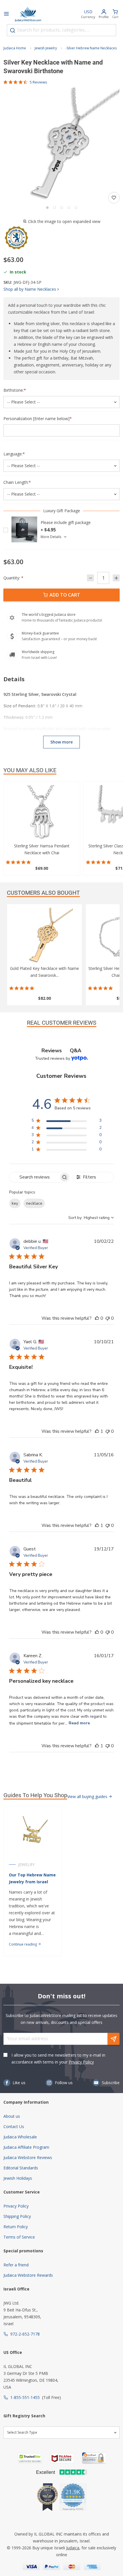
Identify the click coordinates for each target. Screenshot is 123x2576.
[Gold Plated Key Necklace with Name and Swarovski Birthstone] (44, 936)
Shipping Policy (17, 2216)
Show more (61, 742)
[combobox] (61, 30)
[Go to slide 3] (62, 208)
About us (12, 2116)
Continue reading (23, 1944)
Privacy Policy (81, 2062)
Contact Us (14, 2126)
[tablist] (61, 1051)
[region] (67, 1122)
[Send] (114, 2039)
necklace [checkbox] (34, 1203)
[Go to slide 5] (76, 208)
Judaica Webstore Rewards (28, 2275)
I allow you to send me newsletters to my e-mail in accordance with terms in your (58, 2058)
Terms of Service (19, 2237)
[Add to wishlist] (114, 198)
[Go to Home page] (28, 14)
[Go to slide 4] (69, 208)
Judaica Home (15, 48)
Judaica (73, 2548)
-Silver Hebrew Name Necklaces (91, 48)
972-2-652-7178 (25, 2334)
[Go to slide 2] (54, 208)
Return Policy (16, 2227)
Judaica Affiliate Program (26, 2147)
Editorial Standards (21, 2168)
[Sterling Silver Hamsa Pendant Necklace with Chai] (42, 814)
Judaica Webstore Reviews (28, 2157)
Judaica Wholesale (20, 2137)
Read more (79, 1723)
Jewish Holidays (18, 2178)
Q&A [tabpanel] (76, 1051)
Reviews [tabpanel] (52, 1051)
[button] (61, 146)
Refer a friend (16, 2265)
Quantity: (13, 578)
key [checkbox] (15, 1203)
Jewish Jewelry (46, 48)
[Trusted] (30, 2458)
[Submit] (13, 30)
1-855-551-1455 (25, 2397)
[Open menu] (6, 14)
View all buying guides (88, 1796)
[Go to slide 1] (47, 208)
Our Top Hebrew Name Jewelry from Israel (32, 1878)
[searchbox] (34, 1177)
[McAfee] (62, 2458)
